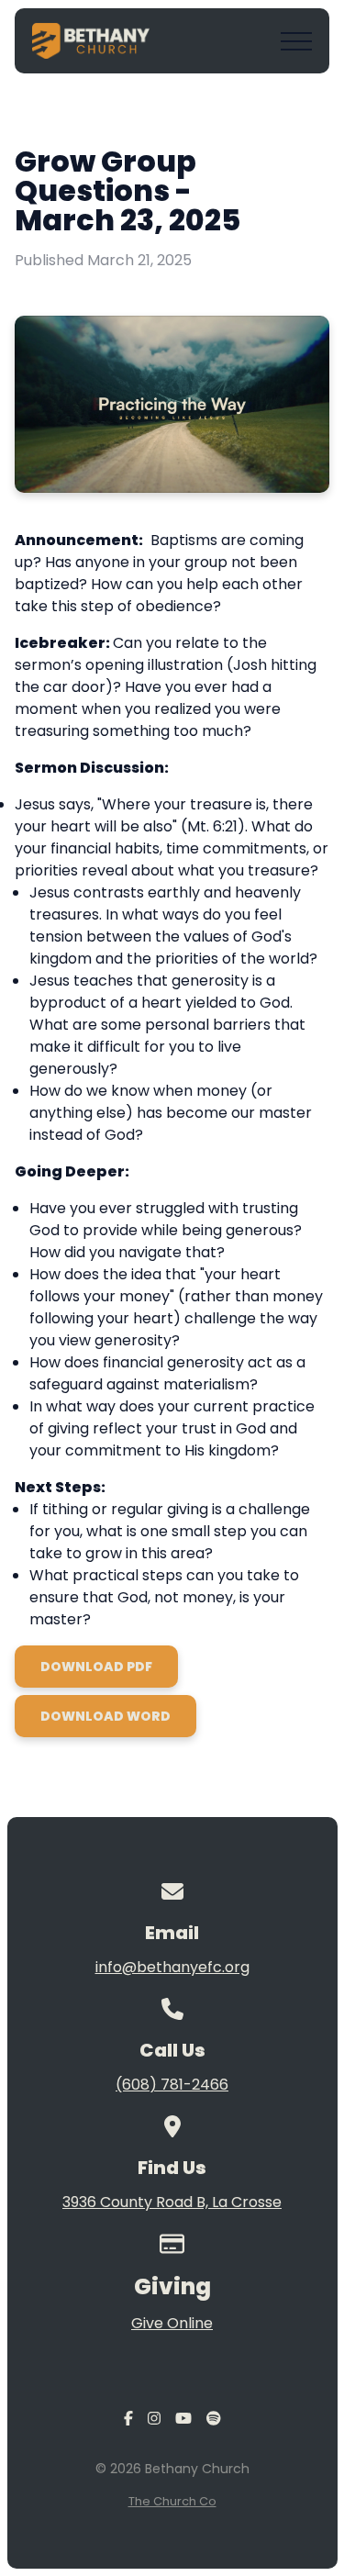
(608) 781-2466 (172, 2085)
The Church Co (172, 2501)
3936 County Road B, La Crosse (172, 2202)
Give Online (172, 2323)
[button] (296, 41)
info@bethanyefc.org (172, 1967)
